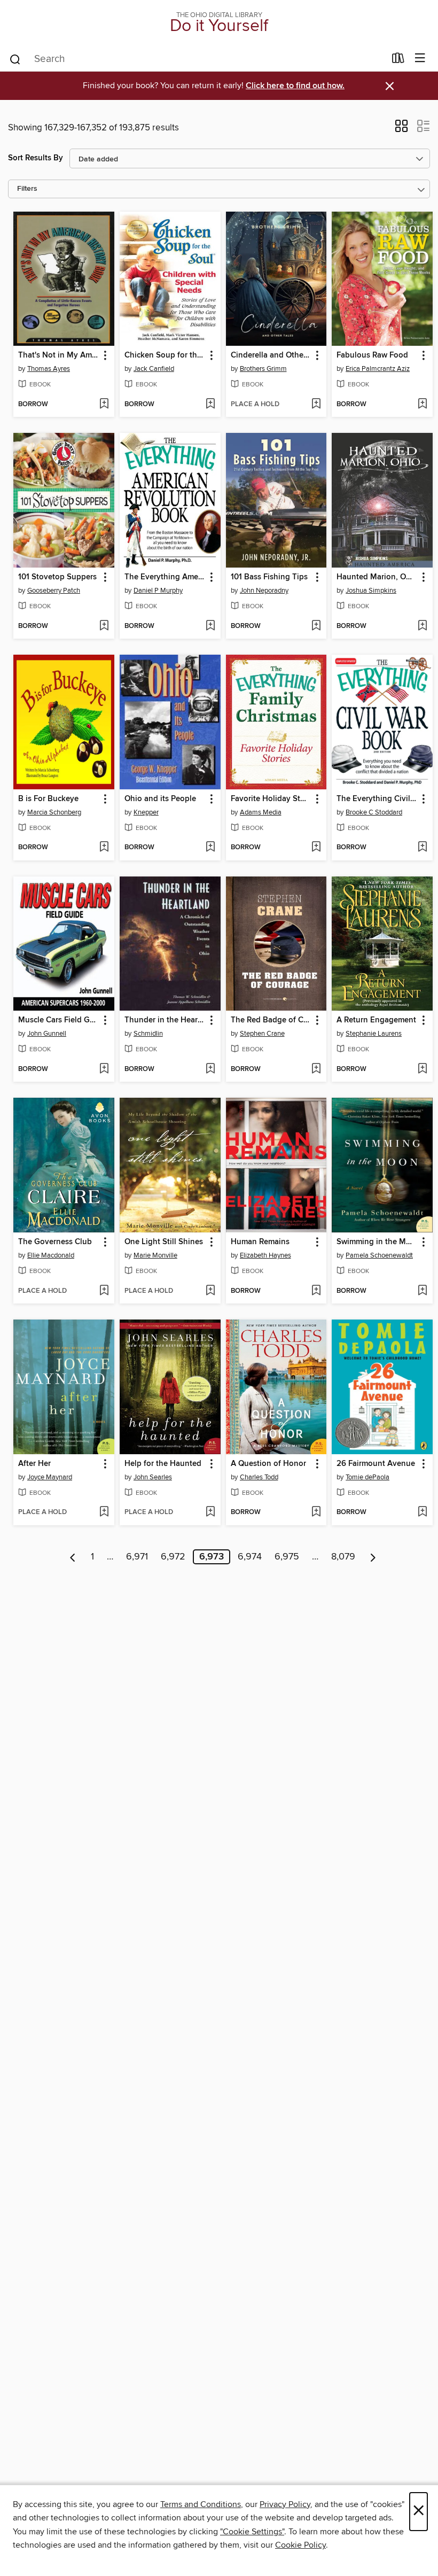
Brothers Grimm (263, 369)
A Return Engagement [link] (376, 1020)
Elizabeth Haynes (265, 1255)
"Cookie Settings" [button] (252, 2532)
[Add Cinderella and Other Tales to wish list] (316, 405)
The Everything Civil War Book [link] (377, 799)
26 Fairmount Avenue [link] (376, 1464)
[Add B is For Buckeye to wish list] (104, 848)
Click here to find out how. (295, 86)
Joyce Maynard (50, 1477)
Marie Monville (155, 1255)
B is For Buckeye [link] (48, 799)
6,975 (287, 1557)
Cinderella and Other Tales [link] (271, 355)
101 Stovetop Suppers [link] (57, 577)
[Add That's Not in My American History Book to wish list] (104, 405)
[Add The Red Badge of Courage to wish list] (316, 1069)
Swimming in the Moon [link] (377, 1242)
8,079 (343, 1557)
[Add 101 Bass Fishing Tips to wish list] (316, 626)
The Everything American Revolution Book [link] (165, 577)
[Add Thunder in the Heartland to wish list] (210, 1069)
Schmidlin (148, 1034)
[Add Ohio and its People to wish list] (210, 848)
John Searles (153, 1477)
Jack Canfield (154, 369)
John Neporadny (264, 591)
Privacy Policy (285, 2504)
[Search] (15, 59)
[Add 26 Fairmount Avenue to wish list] (422, 1512)
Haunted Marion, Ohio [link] (377, 577)
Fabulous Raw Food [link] (372, 355)
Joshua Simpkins (371, 591)
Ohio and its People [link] (160, 799)
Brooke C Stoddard (374, 812)
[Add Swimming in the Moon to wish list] (422, 1291)
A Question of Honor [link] (268, 1464)
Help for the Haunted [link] (163, 1464)
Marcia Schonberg (54, 812)
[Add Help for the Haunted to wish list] (210, 1512)
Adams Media (261, 812)
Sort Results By (36, 158)
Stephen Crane (262, 1034)
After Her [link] (34, 1464)
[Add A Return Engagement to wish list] (422, 1069)
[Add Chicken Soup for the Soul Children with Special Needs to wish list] (210, 405)
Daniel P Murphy (158, 591)
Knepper (146, 812)
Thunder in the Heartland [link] (165, 1020)
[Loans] (398, 60)
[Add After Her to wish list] (104, 1512)
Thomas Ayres (49, 369)
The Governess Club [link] (55, 1242)
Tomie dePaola (367, 1477)
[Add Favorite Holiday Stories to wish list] (316, 848)
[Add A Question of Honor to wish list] (316, 1512)
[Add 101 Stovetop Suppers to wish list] (104, 626)
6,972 (173, 1557)
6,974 (250, 1557)
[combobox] (197, 59)
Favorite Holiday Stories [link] (271, 799)
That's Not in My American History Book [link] (59, 355)
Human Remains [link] (260, 1242)
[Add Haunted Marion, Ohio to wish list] (422, 626)
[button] (401, 129)
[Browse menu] (420, 59)
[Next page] (373, 1557)
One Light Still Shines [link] (164, 1242)
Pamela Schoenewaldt (379, 1255)
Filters (27, 189)
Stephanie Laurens (374, 1034)
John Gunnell (47, 1034)
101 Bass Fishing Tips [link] (269, 577)
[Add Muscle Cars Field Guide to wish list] (104, 1069)
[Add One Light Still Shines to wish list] (210, 1291)
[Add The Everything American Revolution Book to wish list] (210, 626)
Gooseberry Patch (54, 591)
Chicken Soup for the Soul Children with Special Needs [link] (165, 355)
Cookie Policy (300, 2545)
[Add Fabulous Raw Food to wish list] (422, 405)
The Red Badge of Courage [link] (271, 1020)
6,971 (137, 1557)
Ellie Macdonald (51, 1255)
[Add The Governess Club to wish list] (104, 1291)
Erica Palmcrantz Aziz (378, 369)
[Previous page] (73, 1557)
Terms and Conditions (201, 2504)
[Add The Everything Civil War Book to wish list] (422, 848)
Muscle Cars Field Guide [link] (59, 1020)
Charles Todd (259, 1477)
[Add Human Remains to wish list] (316, 1291)
